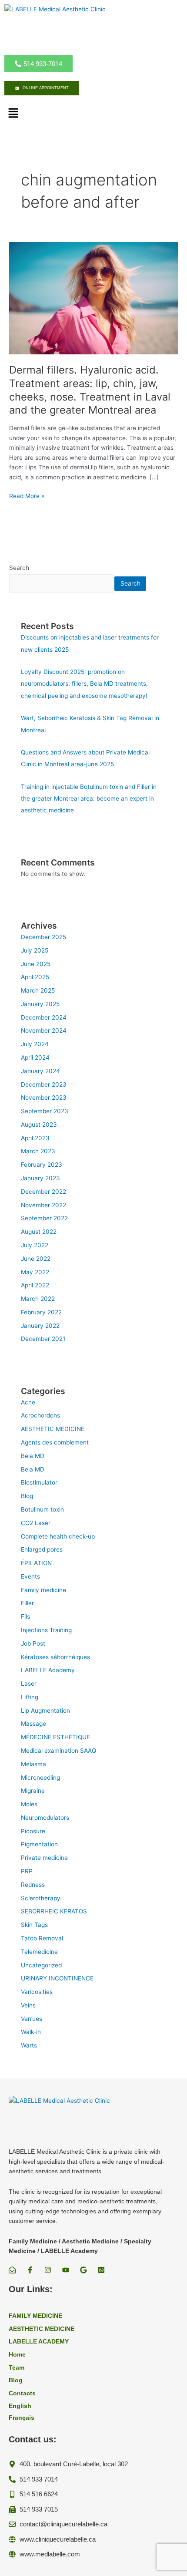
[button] (13, 113)
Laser (29, 1684)
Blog (27, 1496)
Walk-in (31, 2032)
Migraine (33, 1791)
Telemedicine (39, 1952)
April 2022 (35, 1285)
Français (22, 2418)
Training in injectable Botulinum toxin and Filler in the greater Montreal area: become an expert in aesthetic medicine (89, 799)
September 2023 (45, 1111)
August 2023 (39, 1125)
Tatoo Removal (42, 1938)
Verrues (32, 2019)
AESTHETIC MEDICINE (53, 1429)
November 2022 (43, 1205)
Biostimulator (39, 1482)
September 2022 (44, 1218)
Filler (27, 1603)
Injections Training (46, 1630)
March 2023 (38, 1151)
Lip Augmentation (45, 1711)
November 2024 (44, 1030)
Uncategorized (41, 1965)
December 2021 (43, 1339)
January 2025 (40, 1004)
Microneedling (40, 1778)
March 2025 (38, 990)
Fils (25, 1616)
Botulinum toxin (42, 1509)
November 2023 (44, 1098)
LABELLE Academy (48, 1670)
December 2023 (44, 1084)
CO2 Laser (36, 1523)
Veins (28, 2005)
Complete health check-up (58, 1536)
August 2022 (39, 1232)
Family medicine (43, 1590)
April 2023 (35, 1138)
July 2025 (35, 950)
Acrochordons (40, 1415)
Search (19, 568)
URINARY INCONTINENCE (57, 1978)
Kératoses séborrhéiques (55, 1657)
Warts (29, 2045)
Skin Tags (34, 1925)
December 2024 (44, 1017)
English (20, 2406)
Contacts (22, 2393)
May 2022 (35, 1272)
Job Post (33, 1643)
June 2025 (36, 964)
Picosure (33, 1831)
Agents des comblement (55, 1442)
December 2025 (43, 937)
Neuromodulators (45, 1818)
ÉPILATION (36, 1563)
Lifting (30, 1697)
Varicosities (37, 1992)
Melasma (33, 1764)
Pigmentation (39, 1844)
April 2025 (35, 977)
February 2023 (42, 1165)
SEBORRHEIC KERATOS (54, 1911)
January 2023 (40, 1178)
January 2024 (40, 1071)
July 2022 (35, 1245)
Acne (28, 1402)
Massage (33, 1724)
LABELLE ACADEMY (39, 2342)
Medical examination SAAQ (58, 1751)
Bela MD (33, 1456)
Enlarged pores (42, 1549)
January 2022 (40, 1326)
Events (30, 1576)
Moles (29, 1804)
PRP (27, 1871)
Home (17, 2355)
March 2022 (38, 1299)
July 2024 (35, 1044)
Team (17, 2368)
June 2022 (36, 1259)
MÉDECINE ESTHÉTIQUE (55, 1737)
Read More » (27, 496)
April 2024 (35, 1057)
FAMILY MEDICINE (35, 2316)
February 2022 (41, 1312)
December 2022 (43, 1192)
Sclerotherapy (41, 1898)
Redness (33, 1885)
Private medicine (44, 1858)
